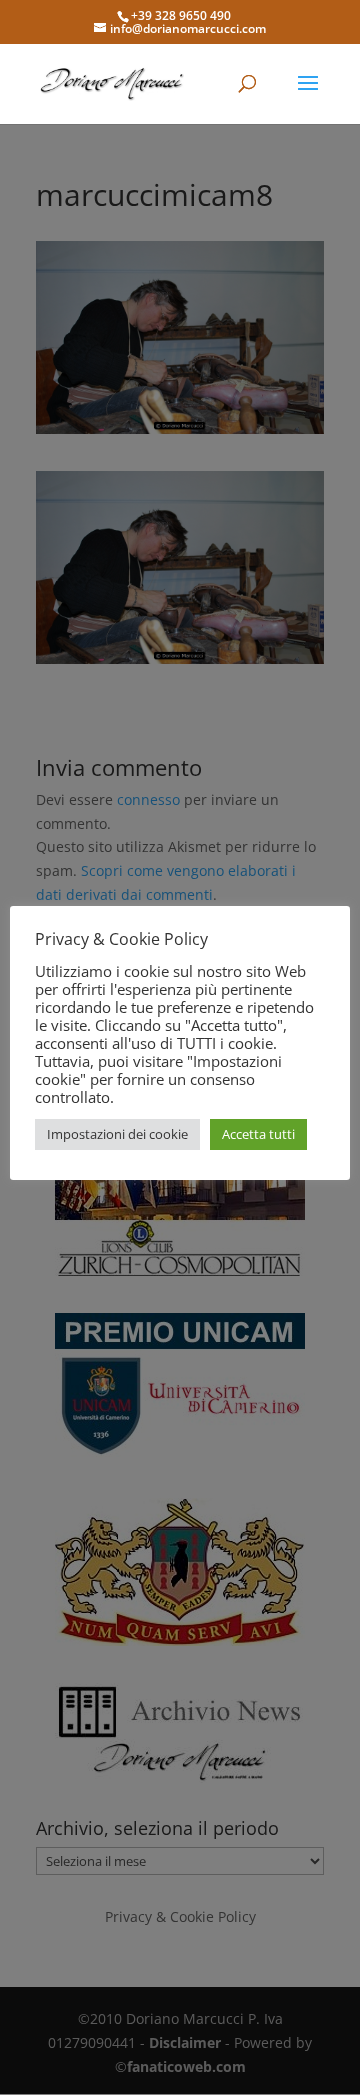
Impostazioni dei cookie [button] (117, 1134)
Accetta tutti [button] (258, 1134)
